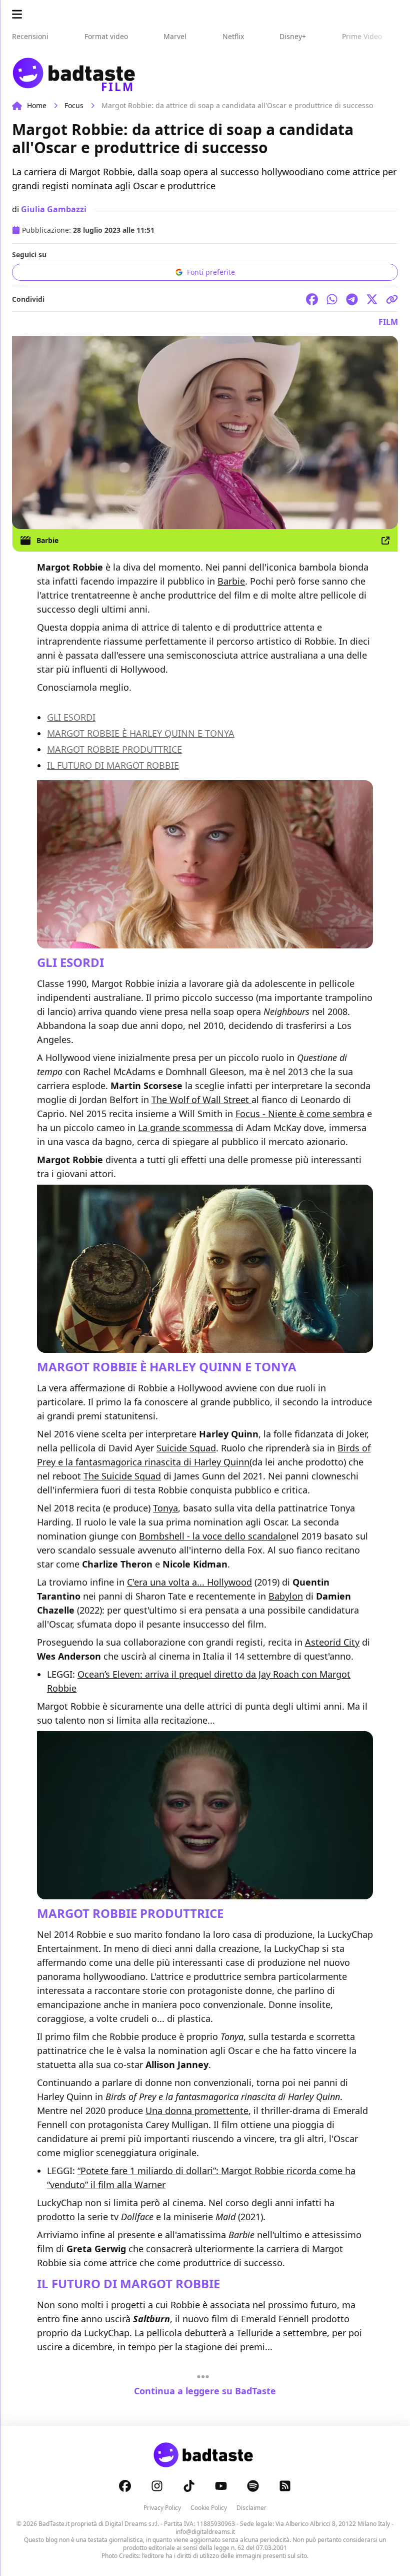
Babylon (286, 1596)
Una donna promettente (197, 2111)
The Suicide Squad (122, 1476)
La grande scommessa (185, 1128)
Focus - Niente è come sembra (300, 1114)
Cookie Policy (209, 2508)
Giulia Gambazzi (54, 209)
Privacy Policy (162, 2508)
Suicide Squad (186, 1448)
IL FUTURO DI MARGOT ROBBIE (113, 765)
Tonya (165, 1508)
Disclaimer (251, 2508)
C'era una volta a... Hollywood (189, 1582)
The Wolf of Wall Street (201, 1100)
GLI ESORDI (71, 717)
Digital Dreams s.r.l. (132, 2524)
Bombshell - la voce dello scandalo (212, 1536)
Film (388, 322)
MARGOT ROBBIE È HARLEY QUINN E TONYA (141, 733)
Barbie (47, 540)
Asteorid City (332, 1642)
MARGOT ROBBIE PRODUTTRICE (114, 749)
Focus (74, 105)
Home (37, 105)
